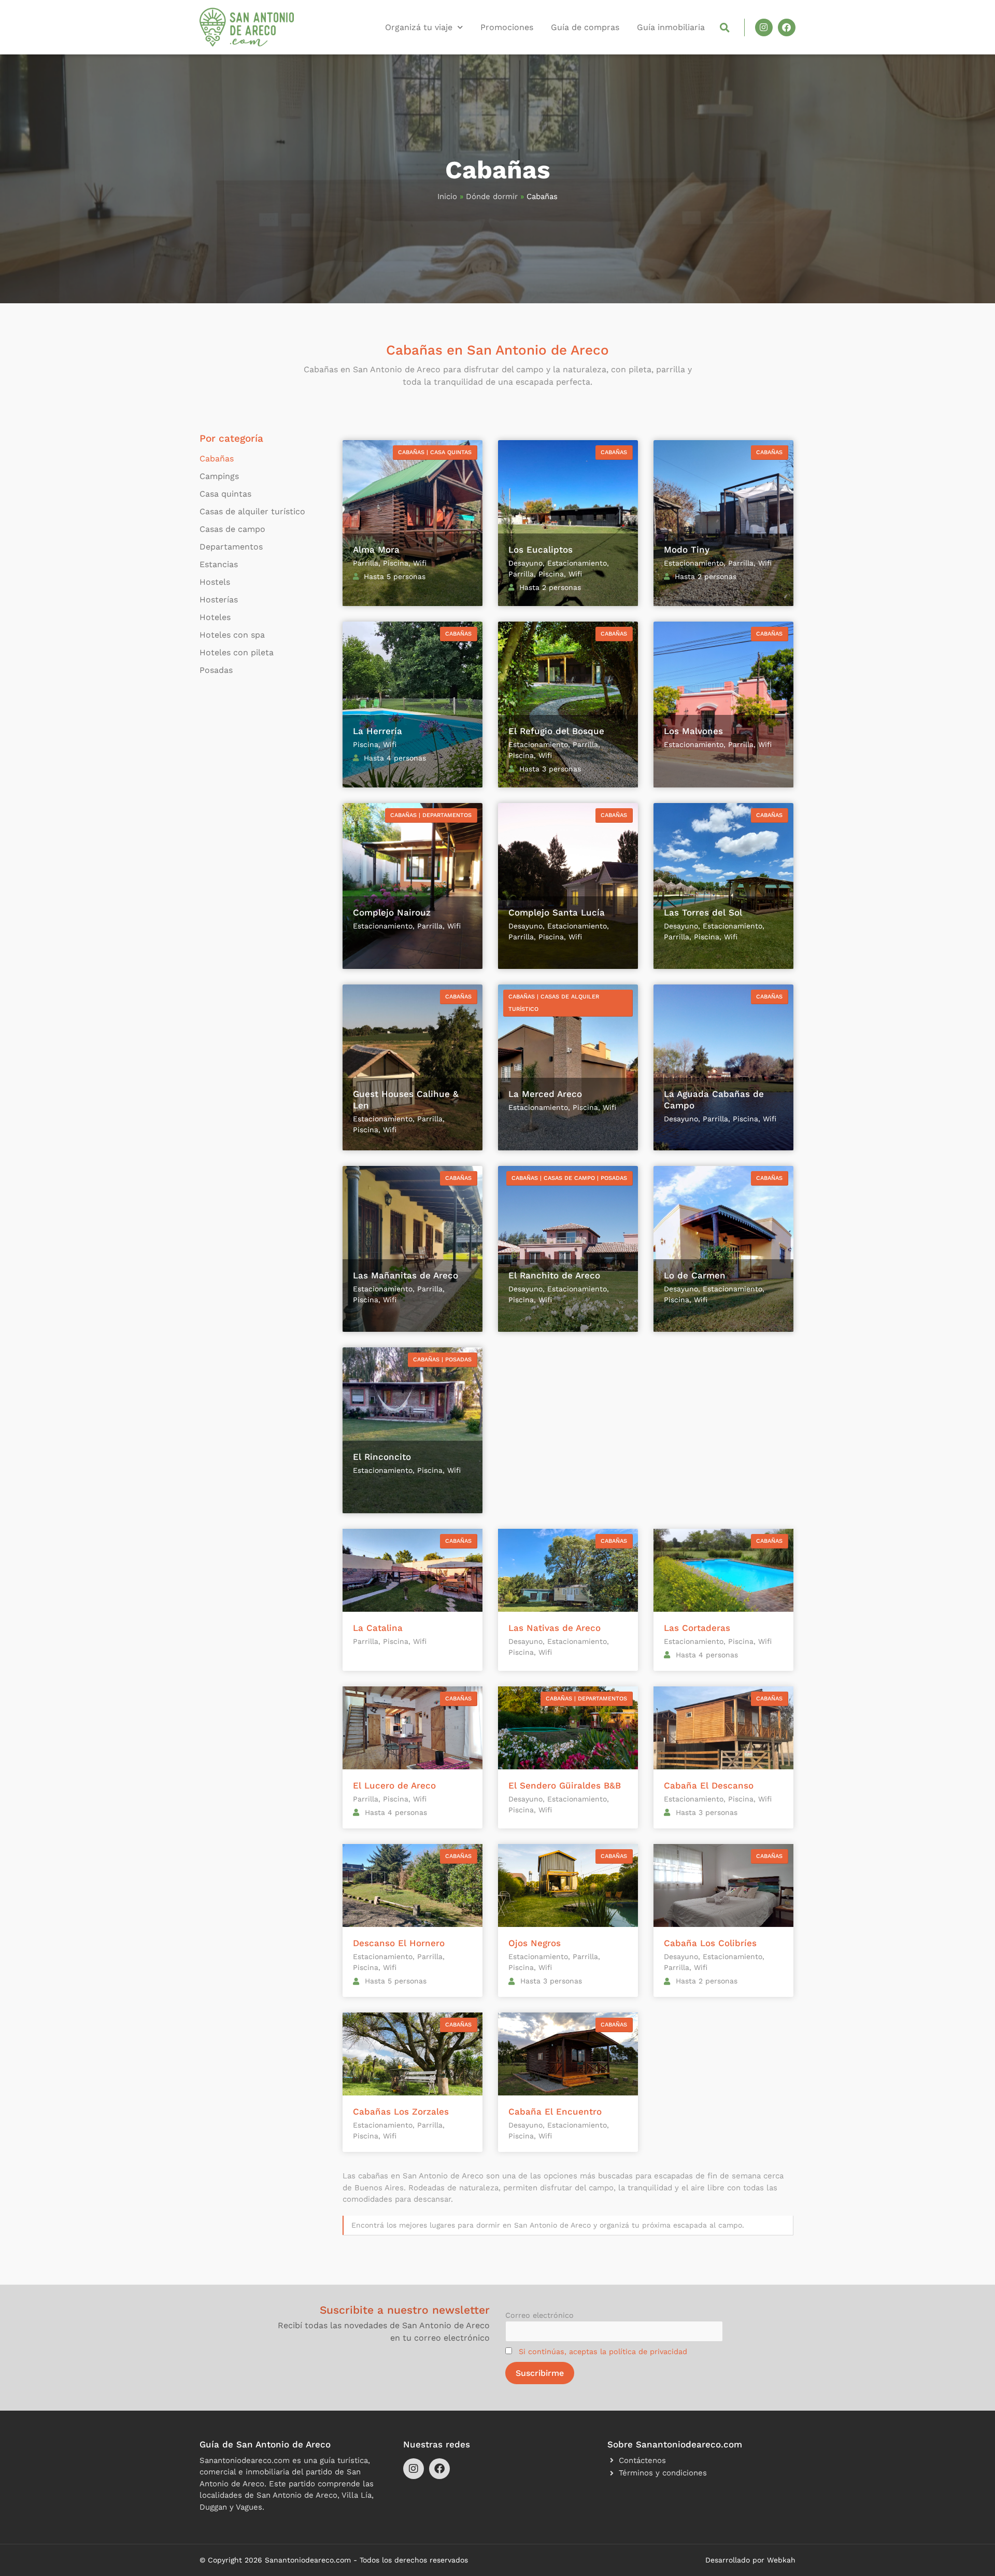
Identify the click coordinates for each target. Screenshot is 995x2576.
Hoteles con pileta (237, 652)
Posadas (216, 670)
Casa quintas (225, 494)
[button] (725, 27)
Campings (219, 476)
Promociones (507, 27)
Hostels (215, 582)
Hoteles (215, 617)
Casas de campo (232, 529)
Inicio (447, 196)
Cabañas (217, 459)
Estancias (219, 564)
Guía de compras (585, 27)
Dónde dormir (492, 196)
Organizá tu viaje (419, 27)
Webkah (781, 2560)
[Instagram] (764, 27)
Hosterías (219, 600)
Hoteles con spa (232, 635)
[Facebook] (787, 27)
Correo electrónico (539, 2315)
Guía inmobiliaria (671, 27)
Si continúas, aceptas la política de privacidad (603, 2352)
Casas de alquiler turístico (252, 511)
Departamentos (231, 547)
